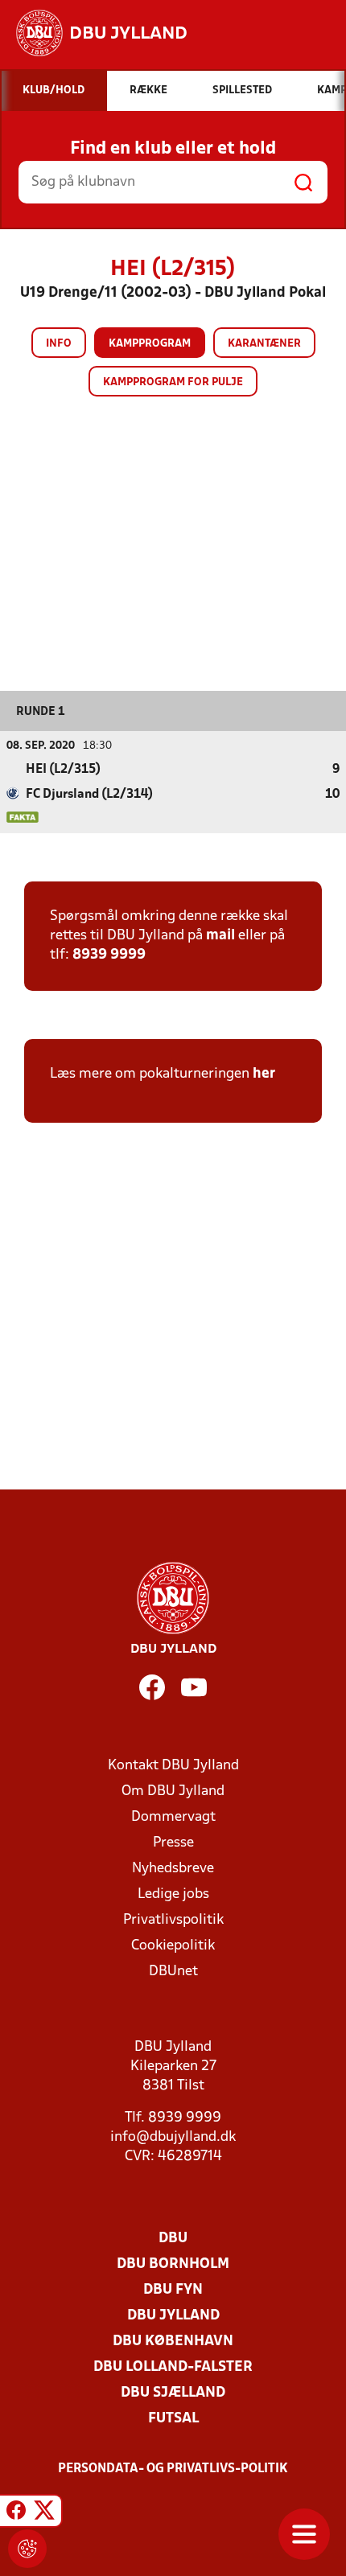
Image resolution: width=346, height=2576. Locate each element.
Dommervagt (173, 1817)
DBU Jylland (173, 2316)
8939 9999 (109, 955)
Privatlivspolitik (173, 1920)
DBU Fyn (173, 2290)
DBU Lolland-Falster (173, 2367)
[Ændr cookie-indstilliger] (27, 2549)
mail (220, 936)
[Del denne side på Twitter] (44, 2513)
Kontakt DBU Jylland (173, 1766)
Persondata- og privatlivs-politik (173, 2469)
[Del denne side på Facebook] (16, 2513)
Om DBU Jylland (173, 1791)
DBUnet (173, 1972)
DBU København (173, 2342)
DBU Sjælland (173, 2393)
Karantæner (264, 344)
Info (59, 344)
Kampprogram (150, 344)
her (264, 1074)
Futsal (173, 2419)
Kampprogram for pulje (173, 382)
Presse (173, 1843)
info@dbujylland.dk (173, 2137)
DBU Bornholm (173, 2264)
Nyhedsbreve (173, 1869)
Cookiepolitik (173, 1946)
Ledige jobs (173, 1894)
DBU (173, 2239)
